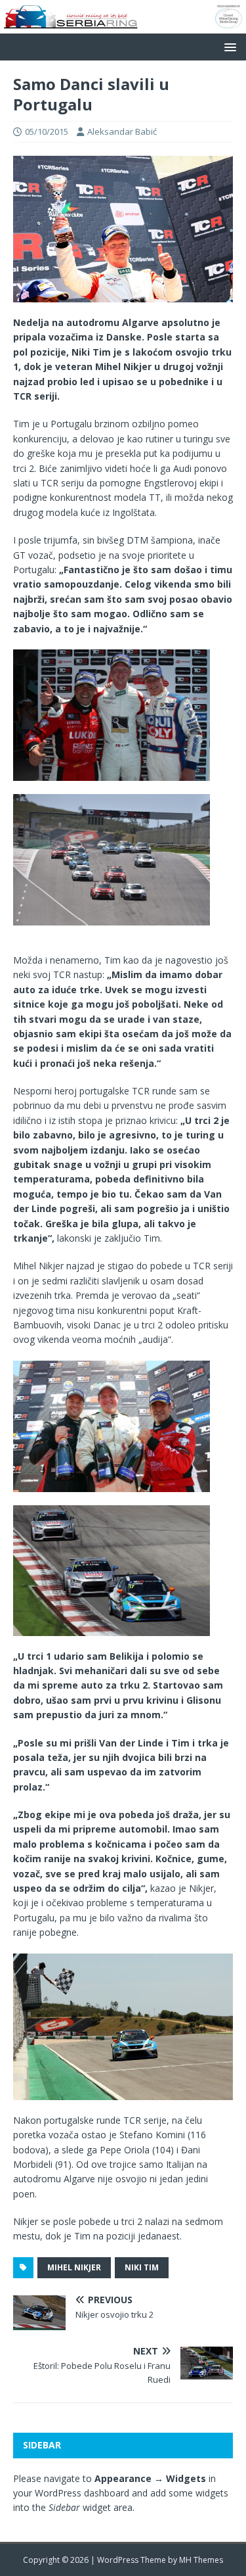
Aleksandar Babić (122, 131)
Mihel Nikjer (74, 2267)
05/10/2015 (47, 131)
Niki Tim (142, 2267)
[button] (228, 46)
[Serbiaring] (123, 25)
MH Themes (201, 2560)
